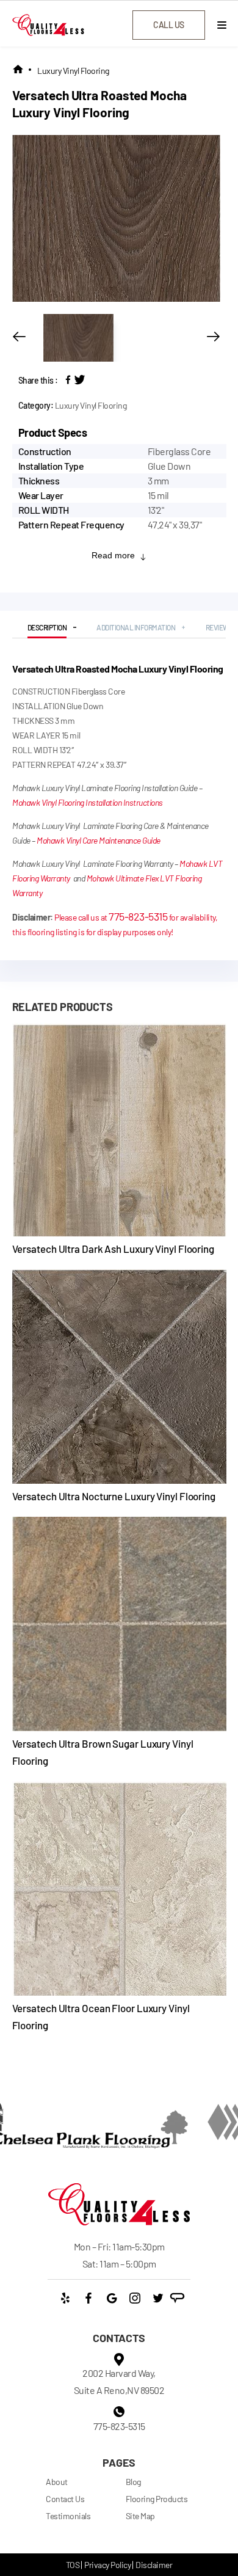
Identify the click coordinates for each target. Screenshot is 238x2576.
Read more (113, 555)
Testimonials (68, 2516)
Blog (133, 2482)
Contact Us (65, 2499)
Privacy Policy (107, 2565)
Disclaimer (154, 2565)
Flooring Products (157, 2499)
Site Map (140, 2516)
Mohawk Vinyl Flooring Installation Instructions (88, 802)
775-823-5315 (138, 916)
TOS (73, 2565)
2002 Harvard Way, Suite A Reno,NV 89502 (119, 2381)
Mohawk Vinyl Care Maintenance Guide (99, 840)
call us (169, 25)
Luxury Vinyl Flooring (73, 71)
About (57, 2482)
